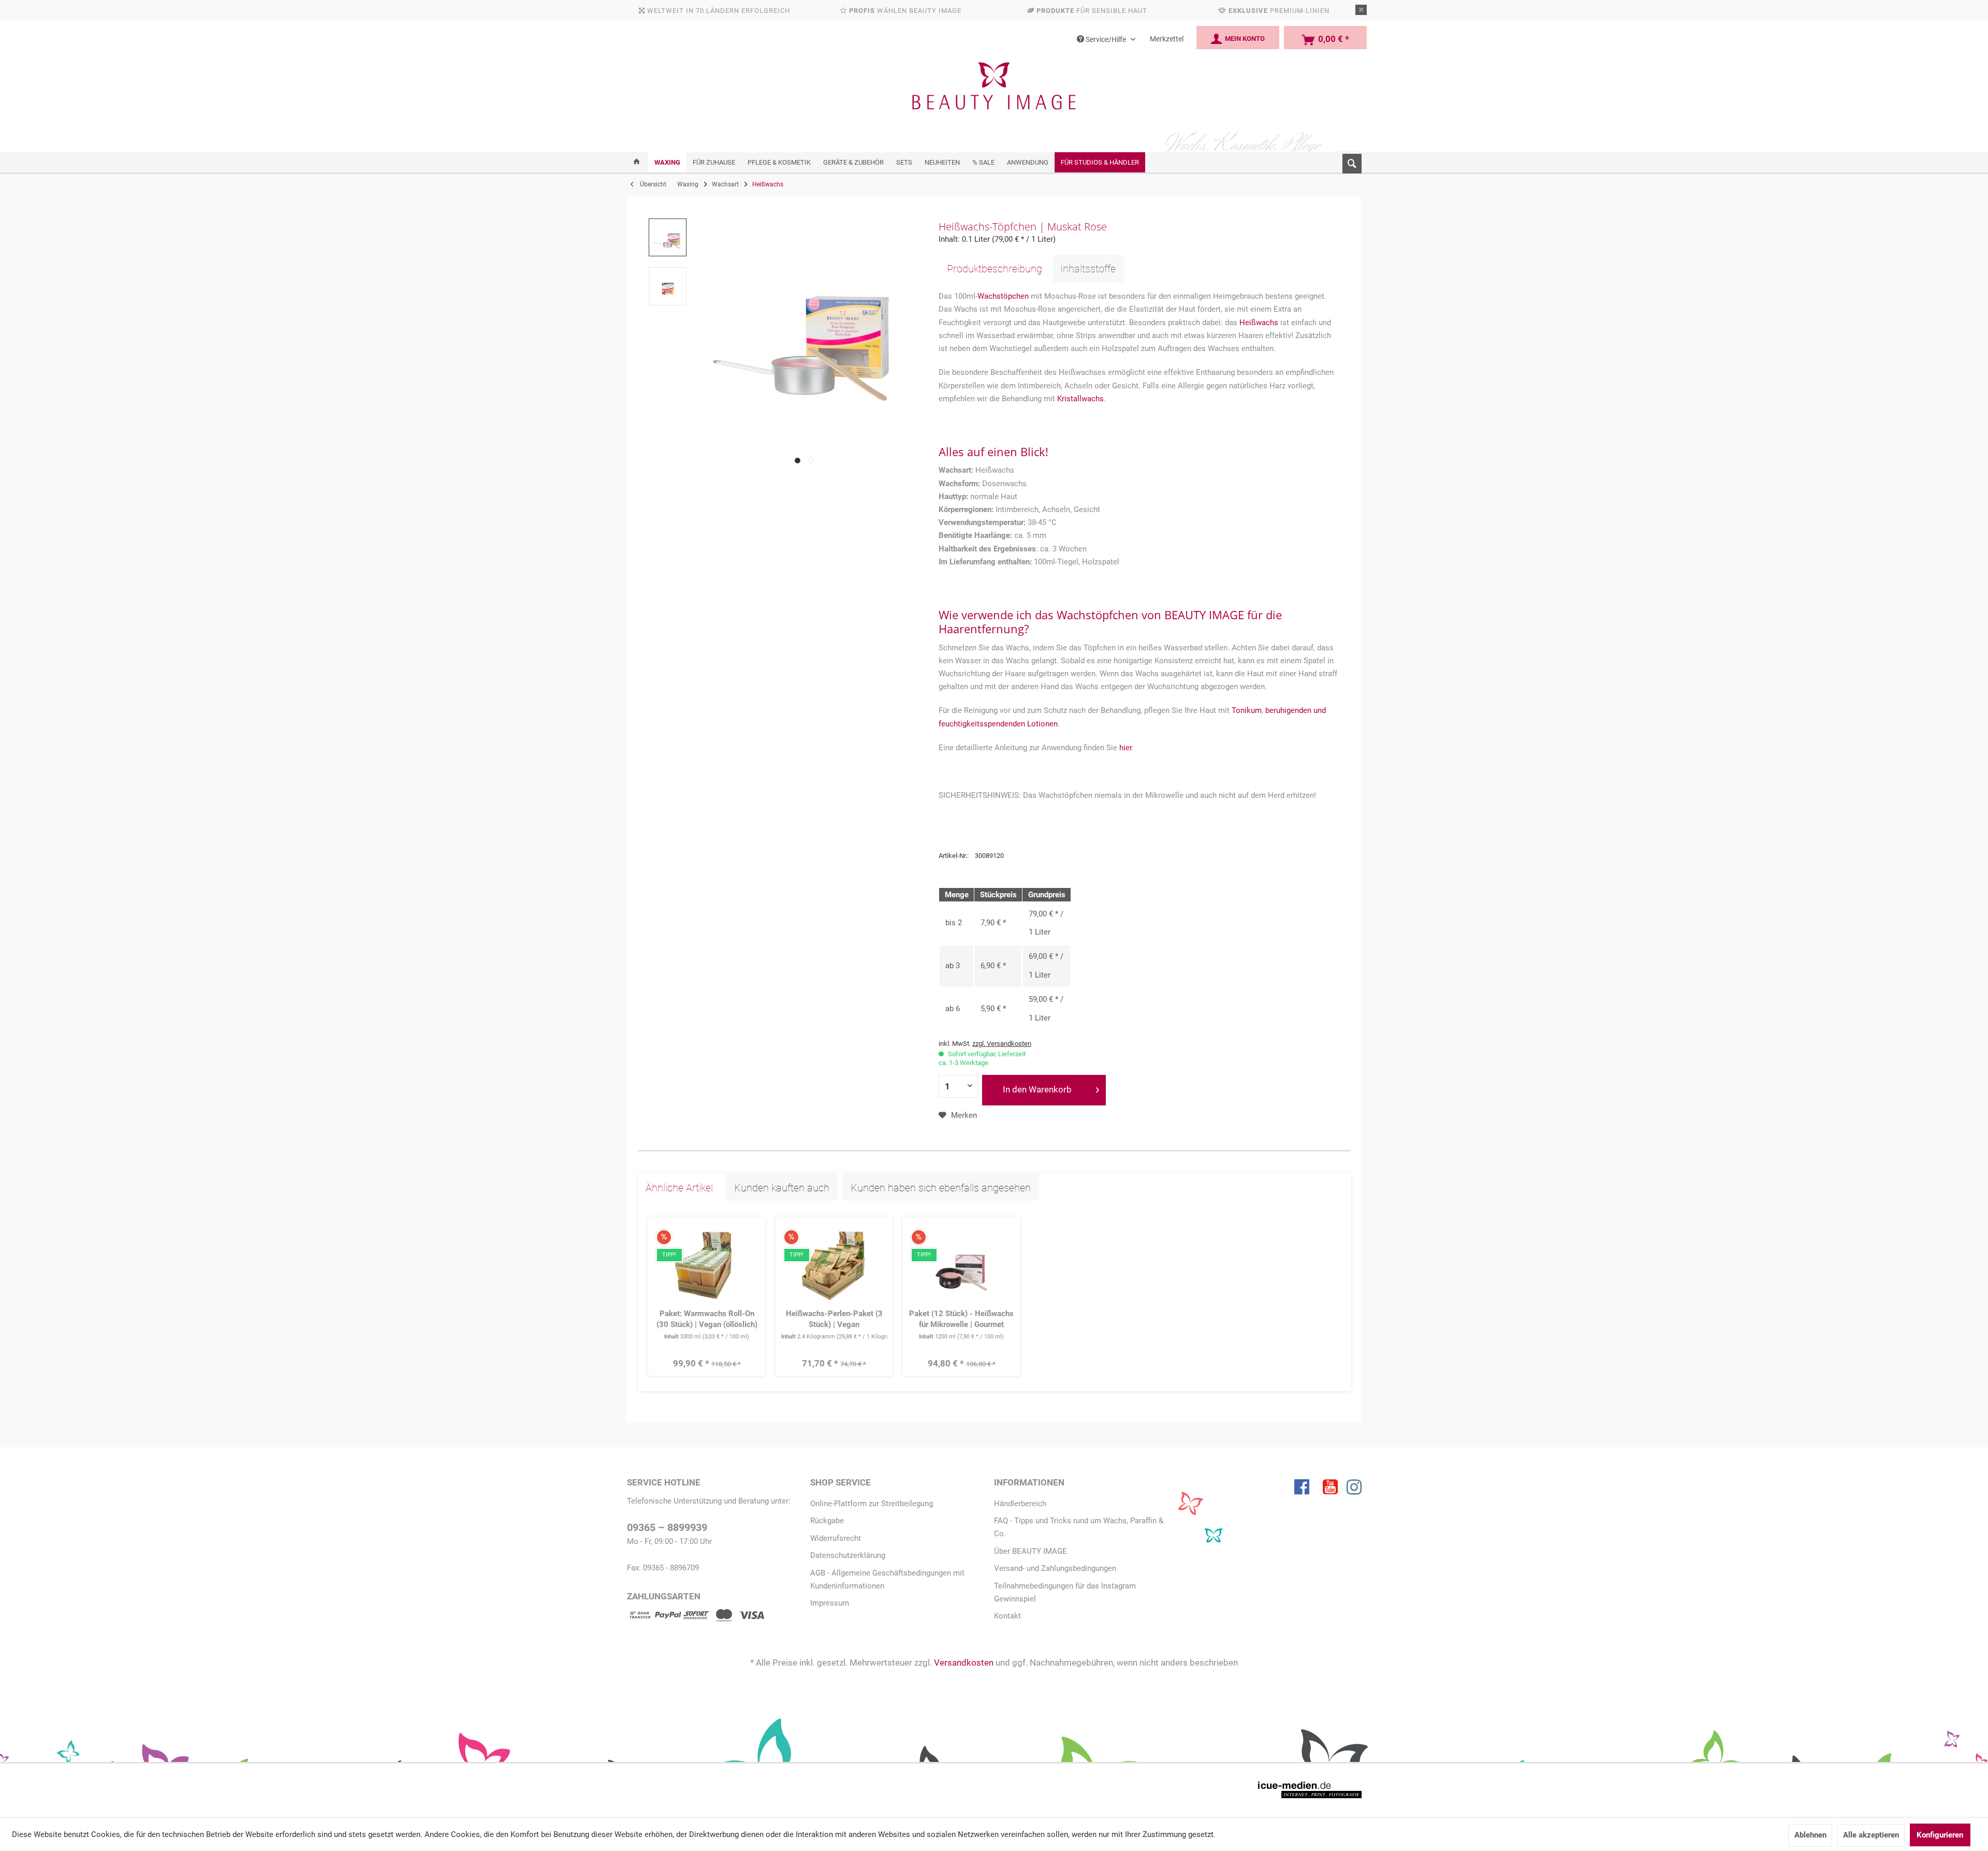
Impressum (830, 1603)
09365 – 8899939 (667, 1528)
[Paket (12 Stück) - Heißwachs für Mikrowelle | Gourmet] (962, 1265)
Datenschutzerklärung (848, 1555)
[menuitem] (1349, 162)
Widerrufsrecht (836, 1538)
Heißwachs (1259, 323)
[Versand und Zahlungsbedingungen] (696, 1617)
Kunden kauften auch (782, 1188)
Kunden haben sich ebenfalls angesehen (941, 1188)
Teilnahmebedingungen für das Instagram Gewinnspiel (1065, 1592)
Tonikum (1247, 710)
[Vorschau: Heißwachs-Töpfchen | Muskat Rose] (668, 238)
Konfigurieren (1940, 1835)
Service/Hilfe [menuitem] (1106, 39)
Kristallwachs (1080, 399)
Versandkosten (964, 1663)
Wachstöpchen (1003, 296)
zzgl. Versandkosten (1002, 1044)
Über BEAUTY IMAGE (1030, 1551)
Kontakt (1007, 1616)
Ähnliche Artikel (679, 1188)
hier (1125, 748)
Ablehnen (1810, 1835)
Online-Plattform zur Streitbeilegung (872, 1504)
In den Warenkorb (1037, 1089)
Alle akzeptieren (1871, 1835)
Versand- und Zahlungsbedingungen (1055, 1568)
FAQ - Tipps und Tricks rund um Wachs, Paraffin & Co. (1079, 1527)
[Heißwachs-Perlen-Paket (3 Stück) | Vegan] (834, 1265)
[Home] (637, 162)
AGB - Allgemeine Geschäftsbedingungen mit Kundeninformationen (887, 1579)
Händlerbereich (1020, 1504)
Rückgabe (827, 1521)
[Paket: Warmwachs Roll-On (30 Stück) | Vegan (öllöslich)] (707, 1265)
